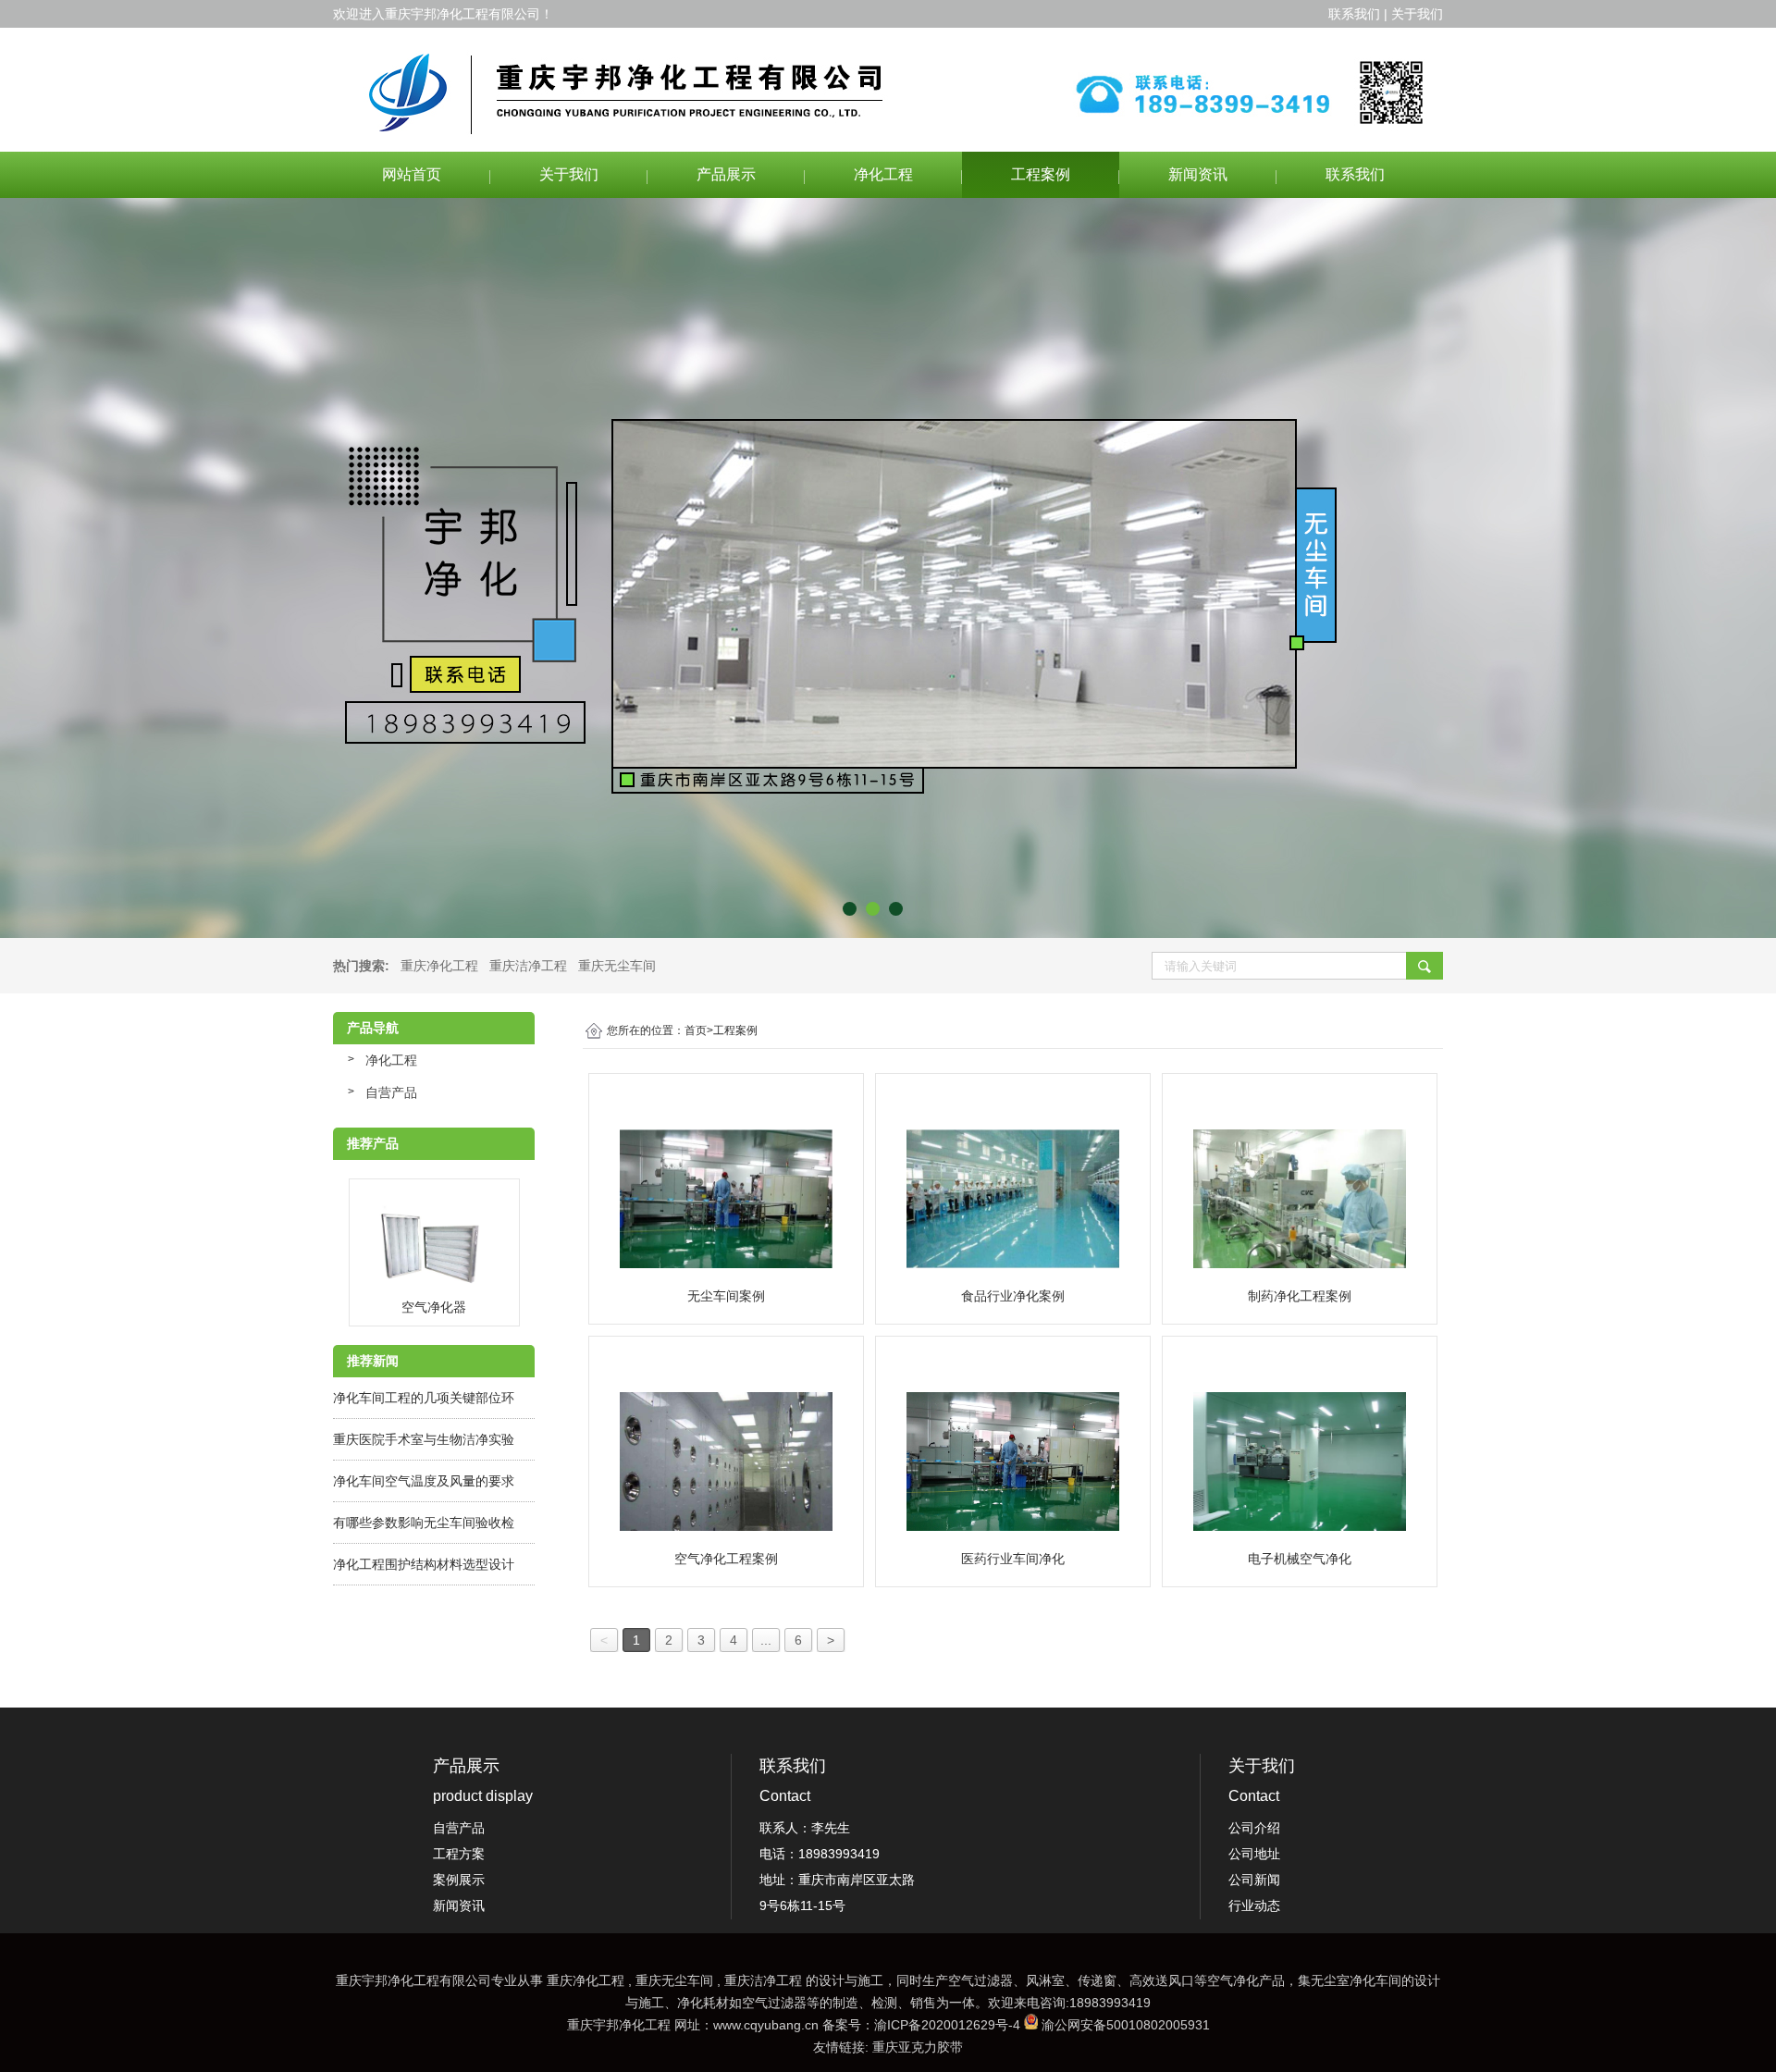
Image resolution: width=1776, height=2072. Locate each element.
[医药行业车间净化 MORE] (1013, 1461)
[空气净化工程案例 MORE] (726, 1461)
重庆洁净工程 (528, 966)
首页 (699, 1030)
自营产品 (391, 1092)
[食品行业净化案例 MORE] (1013, 1199)
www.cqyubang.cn (766, 2025)
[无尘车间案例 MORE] (726, 1199)
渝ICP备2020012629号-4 (947, 2025)
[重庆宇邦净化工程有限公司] (888, 90)
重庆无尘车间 (617, 966)
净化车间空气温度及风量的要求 (424, 1481)
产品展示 (726, 174)
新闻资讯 (1198, 174)
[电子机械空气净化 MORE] (1300, 1461)
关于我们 (569, 174)
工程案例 (1041, 174)
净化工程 (883, 174)
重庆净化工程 (439, 966)
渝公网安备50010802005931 (1126, 2025)
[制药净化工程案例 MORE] (1300, 1199)
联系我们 (1355, 174)
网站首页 (412, 174)
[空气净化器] (434, 1248)
